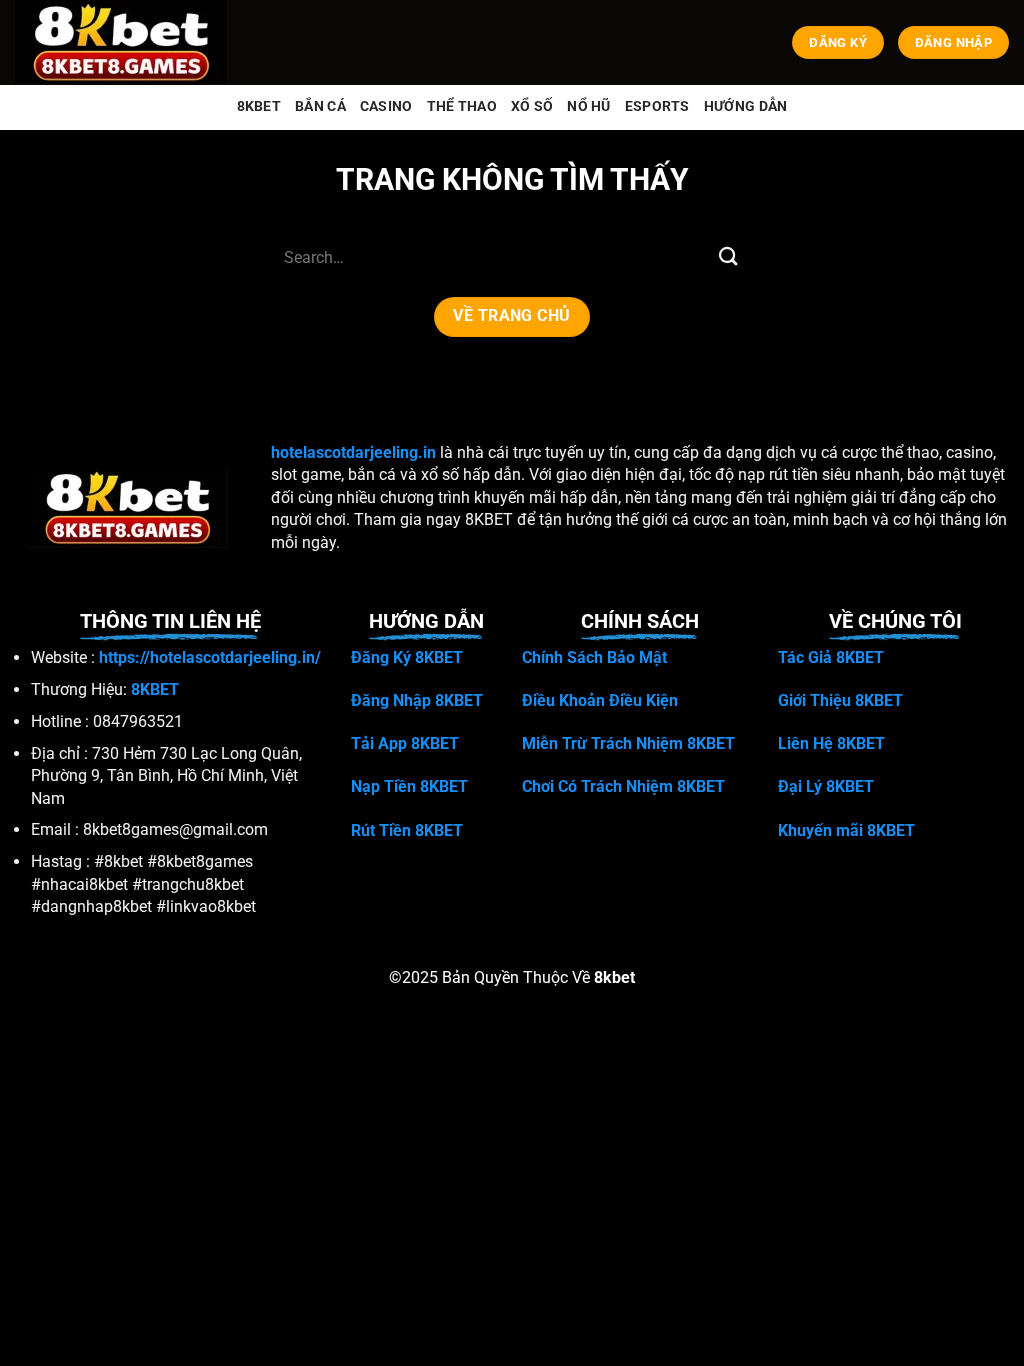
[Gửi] (729, 257)
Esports (657, 106)
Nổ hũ (588, 106)
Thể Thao (462, 106)
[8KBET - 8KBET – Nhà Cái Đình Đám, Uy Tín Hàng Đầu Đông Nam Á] (125, 42)
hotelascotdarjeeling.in (353, 452)
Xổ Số (532, 106)
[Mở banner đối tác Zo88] (768, 1332)
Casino (386, 106)
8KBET (259, 106)
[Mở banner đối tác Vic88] (256, 1332)
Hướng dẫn (746, 106)
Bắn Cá (320, 106)
